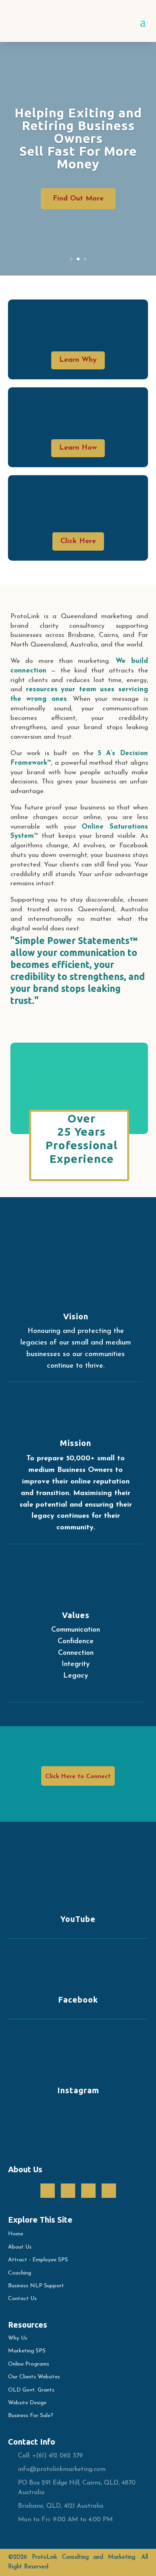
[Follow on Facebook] (48, 2191)
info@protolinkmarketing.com (62, 2469)
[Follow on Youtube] (109, 2191)
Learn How (78, 448)
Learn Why (78, 360)
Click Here (78, 541)
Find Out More (78, 199)
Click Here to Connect (78, 1777)
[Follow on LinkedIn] (88, 2191)
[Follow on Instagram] (68, 2191)
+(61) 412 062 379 (58, 2456)
